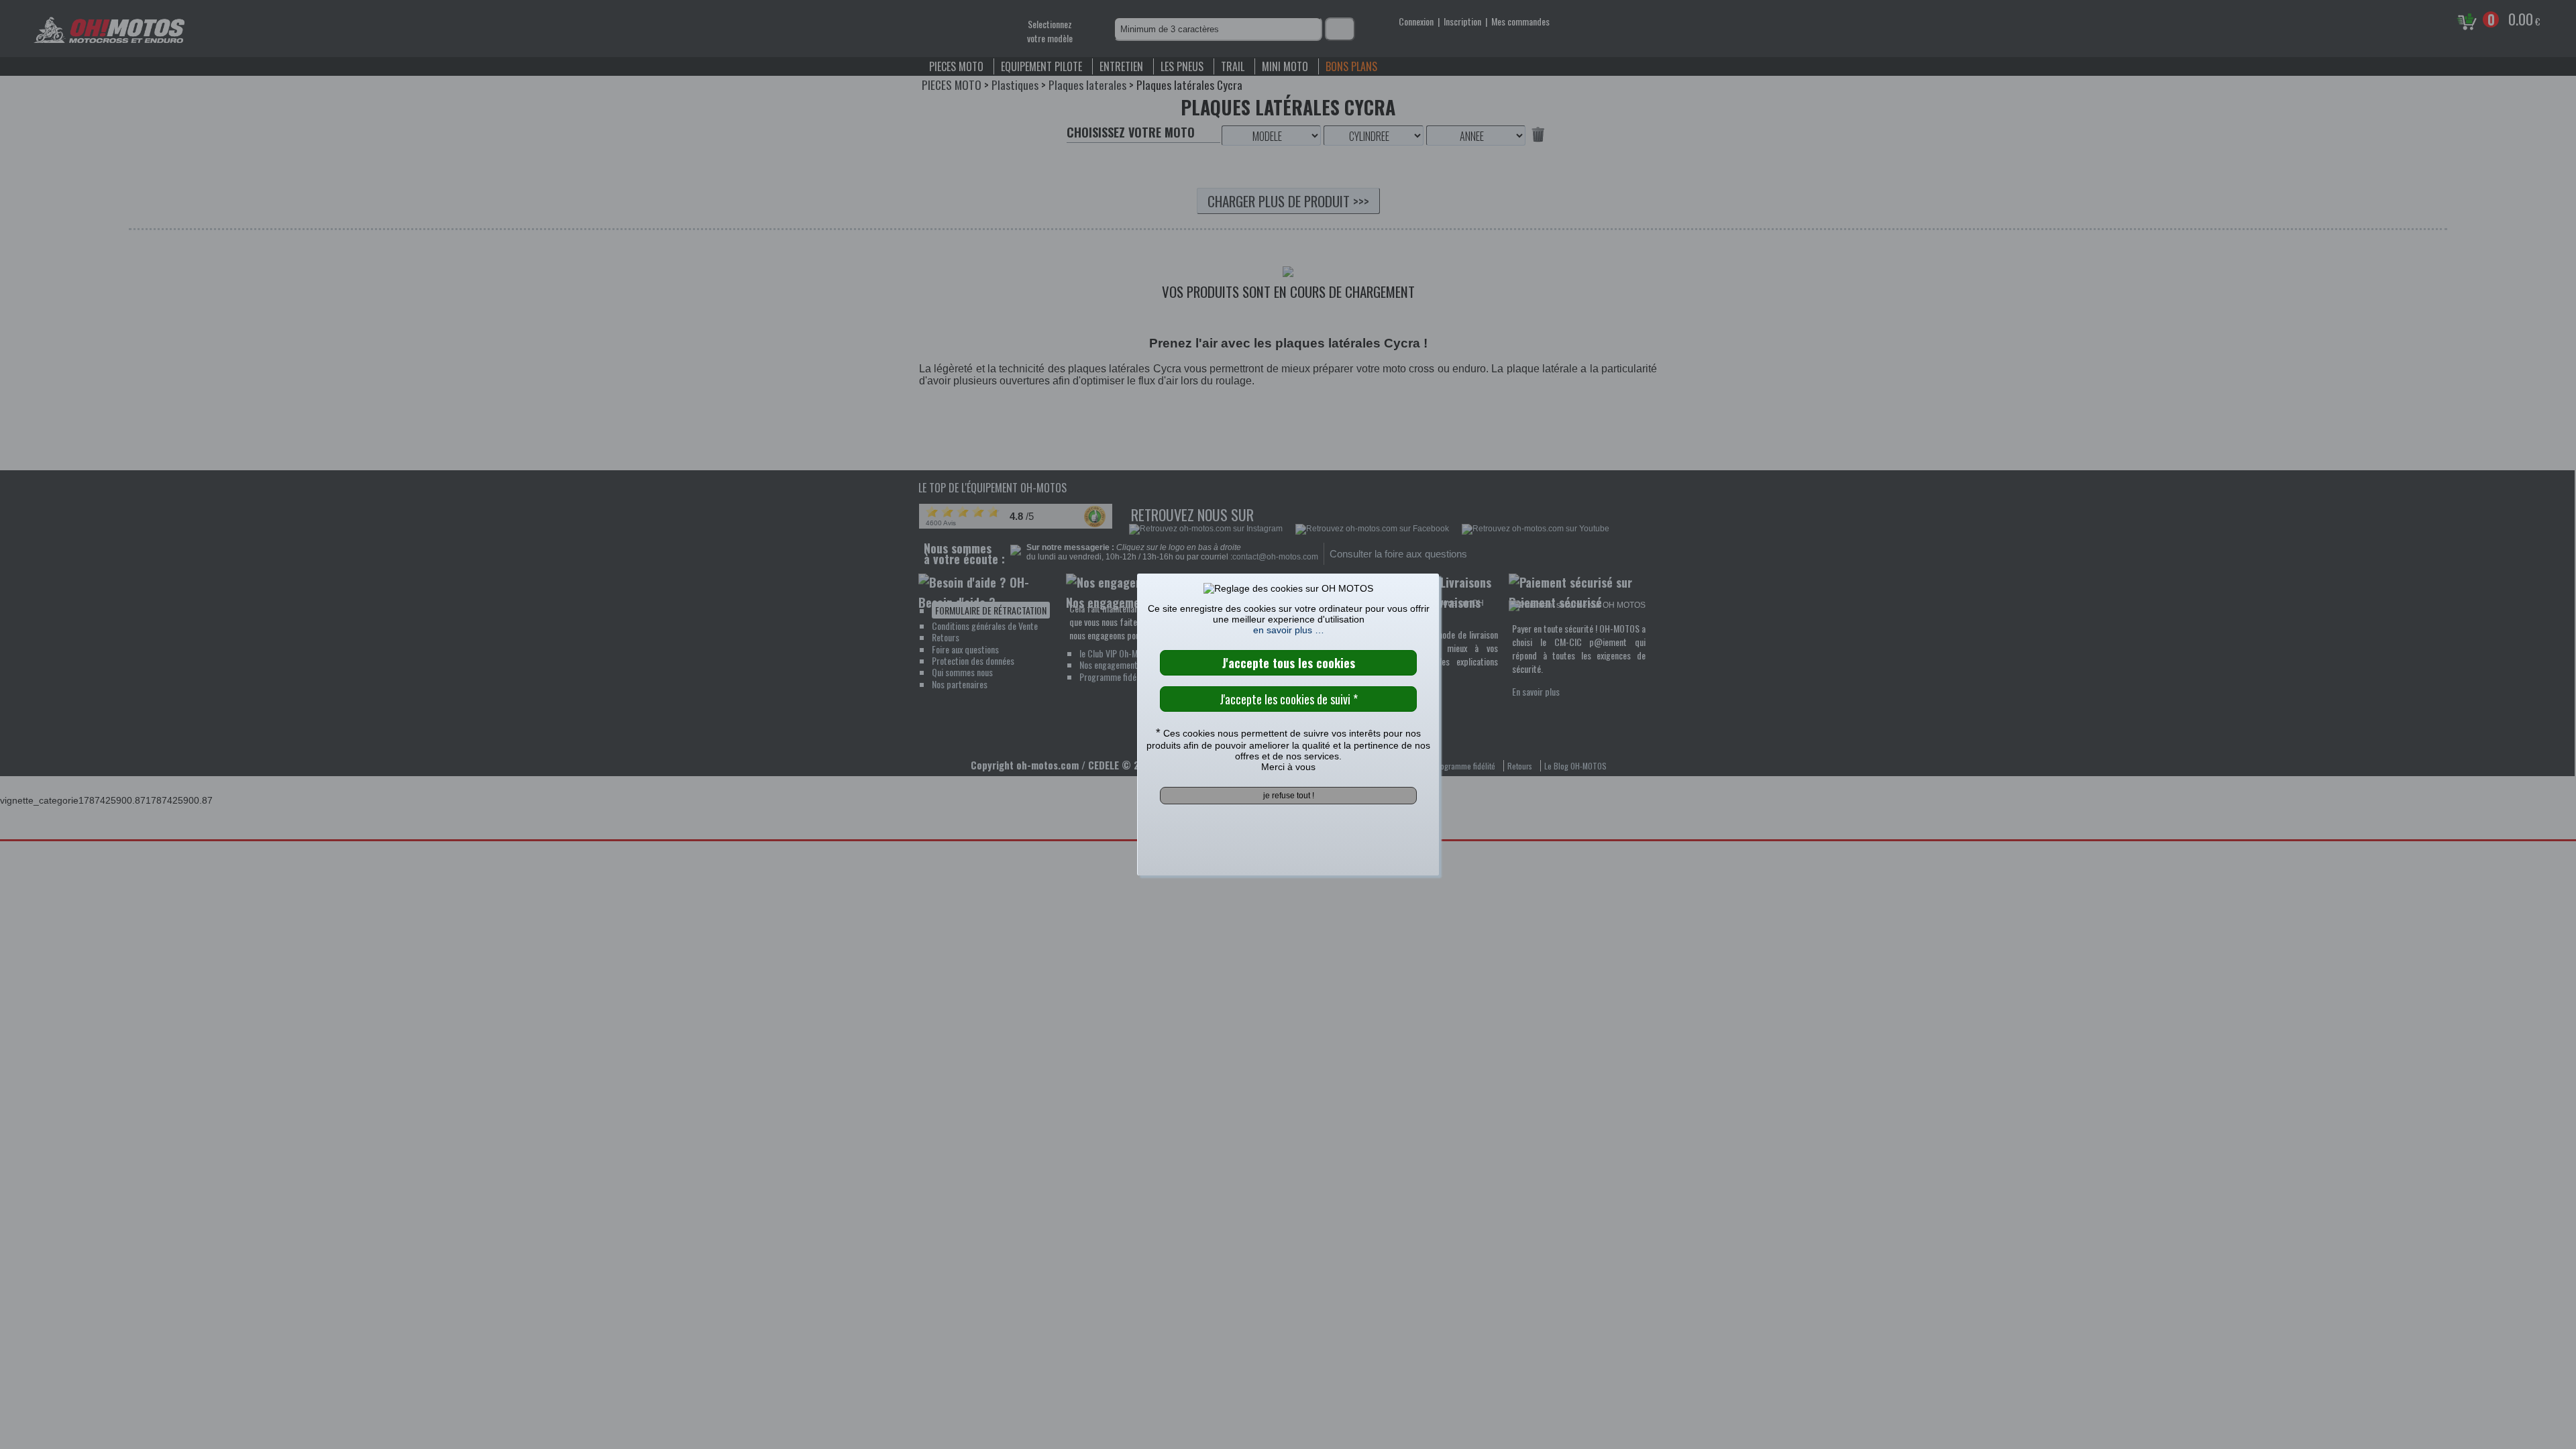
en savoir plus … (1289, 630)
